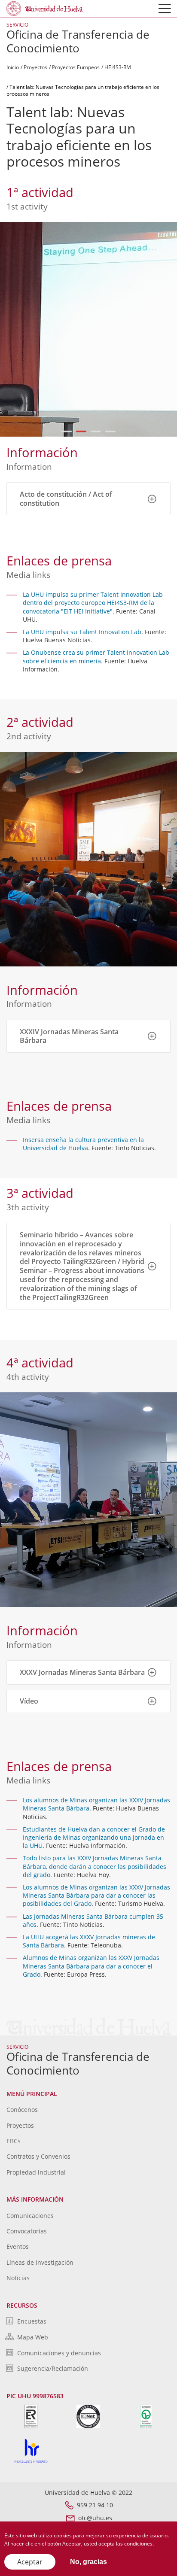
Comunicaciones (30, 2216)
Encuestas (32, 2321)
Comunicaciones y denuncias (59, 2353)
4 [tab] (111, 431)
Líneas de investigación (40, 2262)
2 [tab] (81, 431)
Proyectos (35, 67)
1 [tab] (67, 431)
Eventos (18, 2246)
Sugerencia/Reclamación (53, 2368)
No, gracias (88, 2562)
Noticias (18, 2278)
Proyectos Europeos (76, 67)
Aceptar (30, 2562)
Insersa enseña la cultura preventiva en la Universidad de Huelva (83, 1144)
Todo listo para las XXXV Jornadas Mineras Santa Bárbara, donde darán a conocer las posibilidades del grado (95, 1866)
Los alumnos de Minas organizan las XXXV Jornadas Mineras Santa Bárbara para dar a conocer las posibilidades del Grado (96, 1895)
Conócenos (22, 2110)
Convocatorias (27, 2231)
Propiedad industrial (36, 2172)
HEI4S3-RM (118, 67)
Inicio (13, 67)
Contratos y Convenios (38, 2156)
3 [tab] (96, 431)
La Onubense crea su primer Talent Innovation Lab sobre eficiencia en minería (96, 656)
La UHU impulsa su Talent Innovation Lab (82, 632)
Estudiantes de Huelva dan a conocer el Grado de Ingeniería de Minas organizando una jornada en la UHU (94, 1837)
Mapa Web (33, 2337)
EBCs (14, 2141)
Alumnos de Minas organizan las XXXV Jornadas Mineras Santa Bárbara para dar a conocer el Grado (91, 1966)
